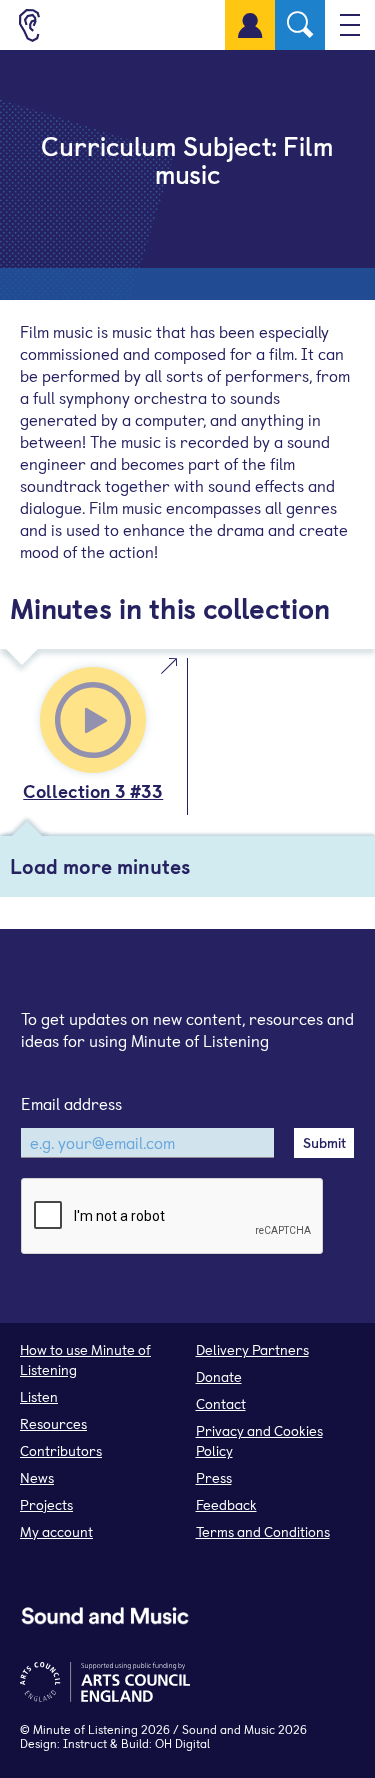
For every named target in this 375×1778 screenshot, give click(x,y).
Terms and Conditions (263, 1531)
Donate (219, 1376)
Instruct (85, 1743)
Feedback (226, 1504)
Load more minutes (100, 866)
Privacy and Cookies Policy (259, 1440)
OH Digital (182, 1743)
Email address (71, 1103)
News (37, 1477)
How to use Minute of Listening (85, 1359)
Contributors (61, 1450)
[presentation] (173, 1217)
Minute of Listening (85, 1729)
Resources (53, 1423)
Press (214, 1477)
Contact (221, 1403)
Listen (39, 1396)
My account (56, 1531)
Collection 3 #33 (93, 790)
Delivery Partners (252, 1349)
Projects (46, 1504)
